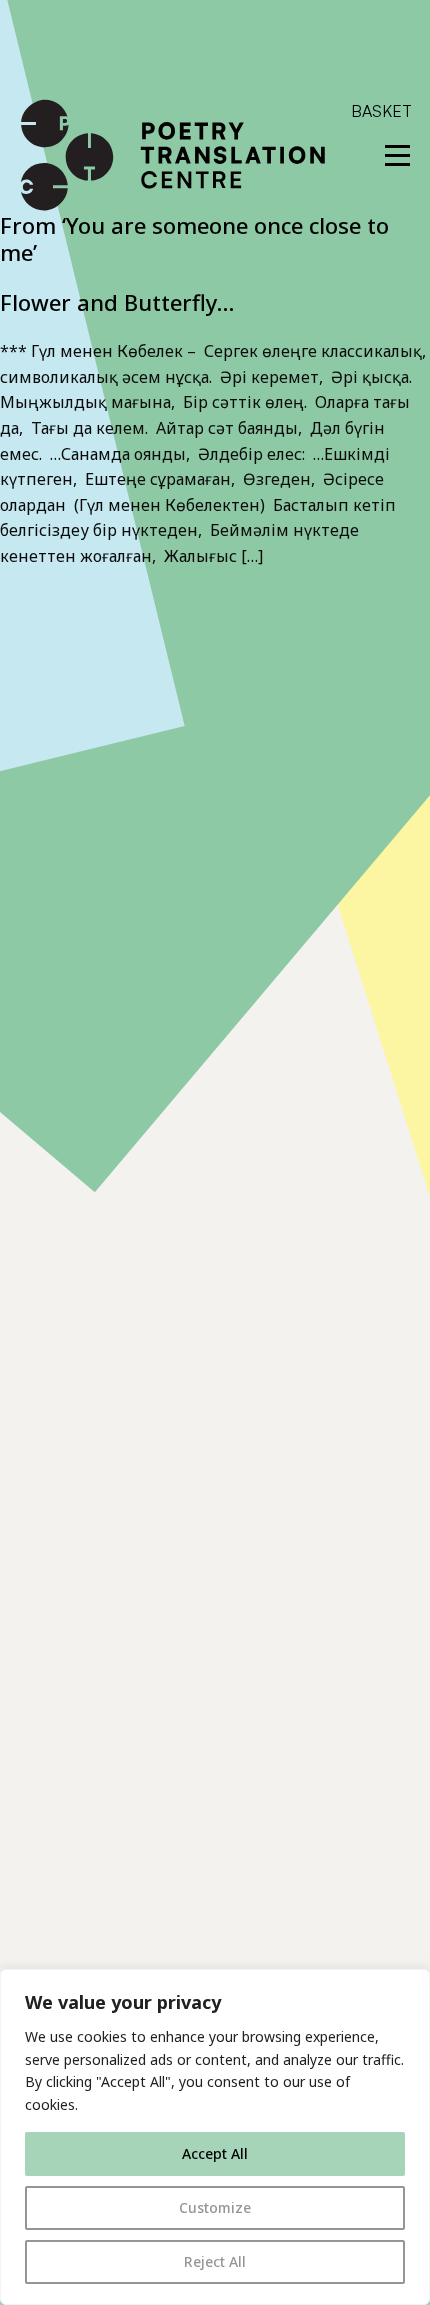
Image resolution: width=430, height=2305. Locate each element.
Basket (381, 111)
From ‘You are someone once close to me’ (194, 238)
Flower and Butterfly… (117, 302)
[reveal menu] (397, 155)
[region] (215, 2137)
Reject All (215, 2261)
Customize (215, 2207)
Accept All (215, 2153)
